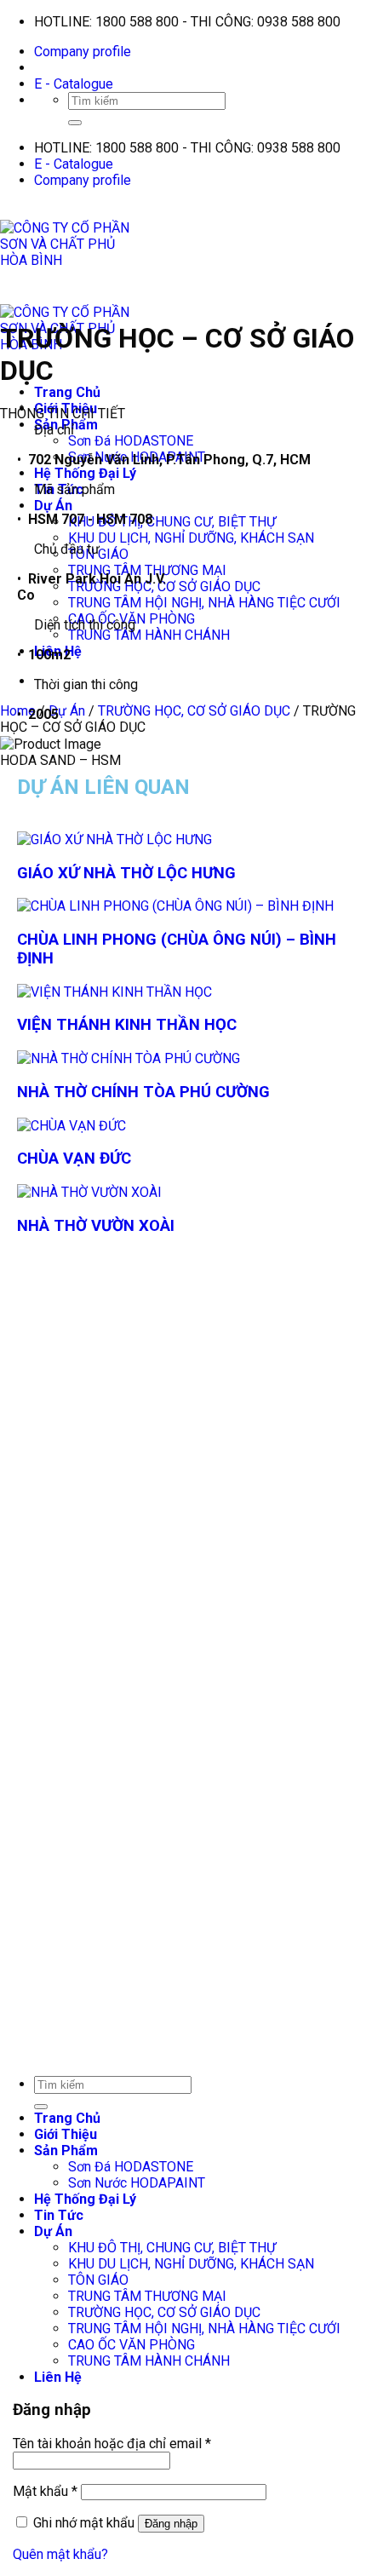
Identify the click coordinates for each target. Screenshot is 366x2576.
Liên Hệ (58, 2377)
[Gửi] (75, 123)
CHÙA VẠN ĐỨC (74, 1159)
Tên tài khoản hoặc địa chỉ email (112, 2444)
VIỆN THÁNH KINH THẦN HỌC (127, 1025)
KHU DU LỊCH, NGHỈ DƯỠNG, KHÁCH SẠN (191, 538)
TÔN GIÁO (98, 2280)
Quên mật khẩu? (60, 2554)
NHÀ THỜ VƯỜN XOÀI (96, 1226)
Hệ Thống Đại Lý (85, 473)
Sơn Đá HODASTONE (131, 441)
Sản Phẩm (66, 2150)
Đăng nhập (171, 2524)
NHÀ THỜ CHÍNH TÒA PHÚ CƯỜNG (143, 1092)
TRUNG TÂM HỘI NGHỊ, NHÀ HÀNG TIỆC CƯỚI (204, 603)
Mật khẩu (45, 2491)
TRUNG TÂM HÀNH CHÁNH (149, 635)
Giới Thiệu (66, 2134)
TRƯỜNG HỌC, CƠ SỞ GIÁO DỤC (164, 2312)
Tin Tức (59, 2215)
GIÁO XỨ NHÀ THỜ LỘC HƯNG (126, 873)
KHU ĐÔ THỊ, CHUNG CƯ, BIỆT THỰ (172, 522)
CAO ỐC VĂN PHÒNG (132, 2345)
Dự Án (53, 506)
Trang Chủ (67, 392)
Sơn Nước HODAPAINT (137, 2183)
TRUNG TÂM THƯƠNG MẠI (147, 2296)
